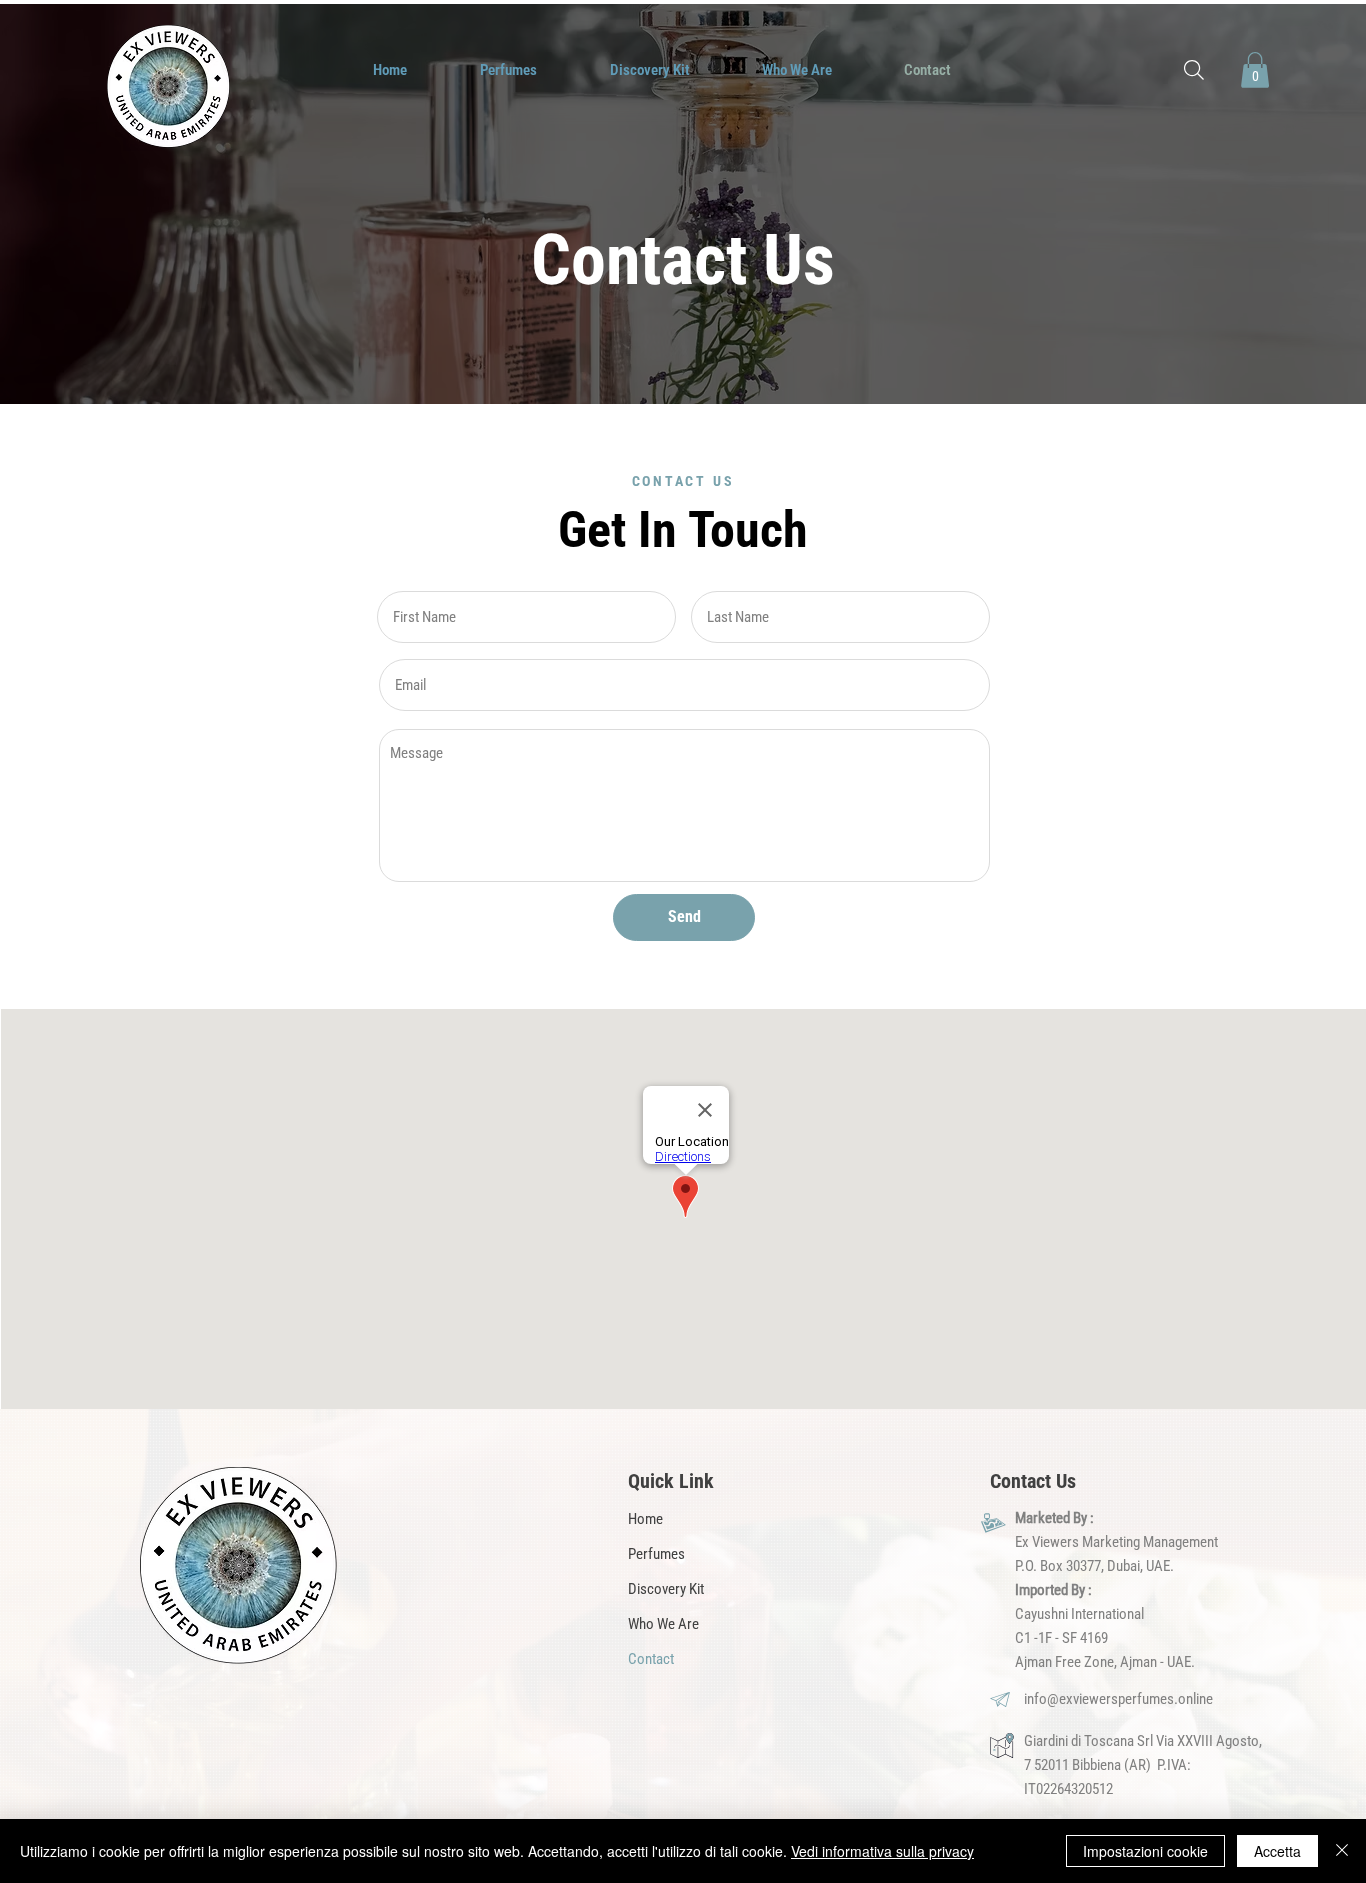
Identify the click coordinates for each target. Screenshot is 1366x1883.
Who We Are (663, 1624)
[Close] (1342, 1851)
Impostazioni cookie (1145, 1851)
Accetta (1277, 1851)
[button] (1255, 70)
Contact (651, 1659)
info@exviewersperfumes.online (1118, 1699)
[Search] (1194, 70)
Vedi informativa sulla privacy (882, 1851)
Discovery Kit (666, 1589)
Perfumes (656, 1554)
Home (645, 1519)
